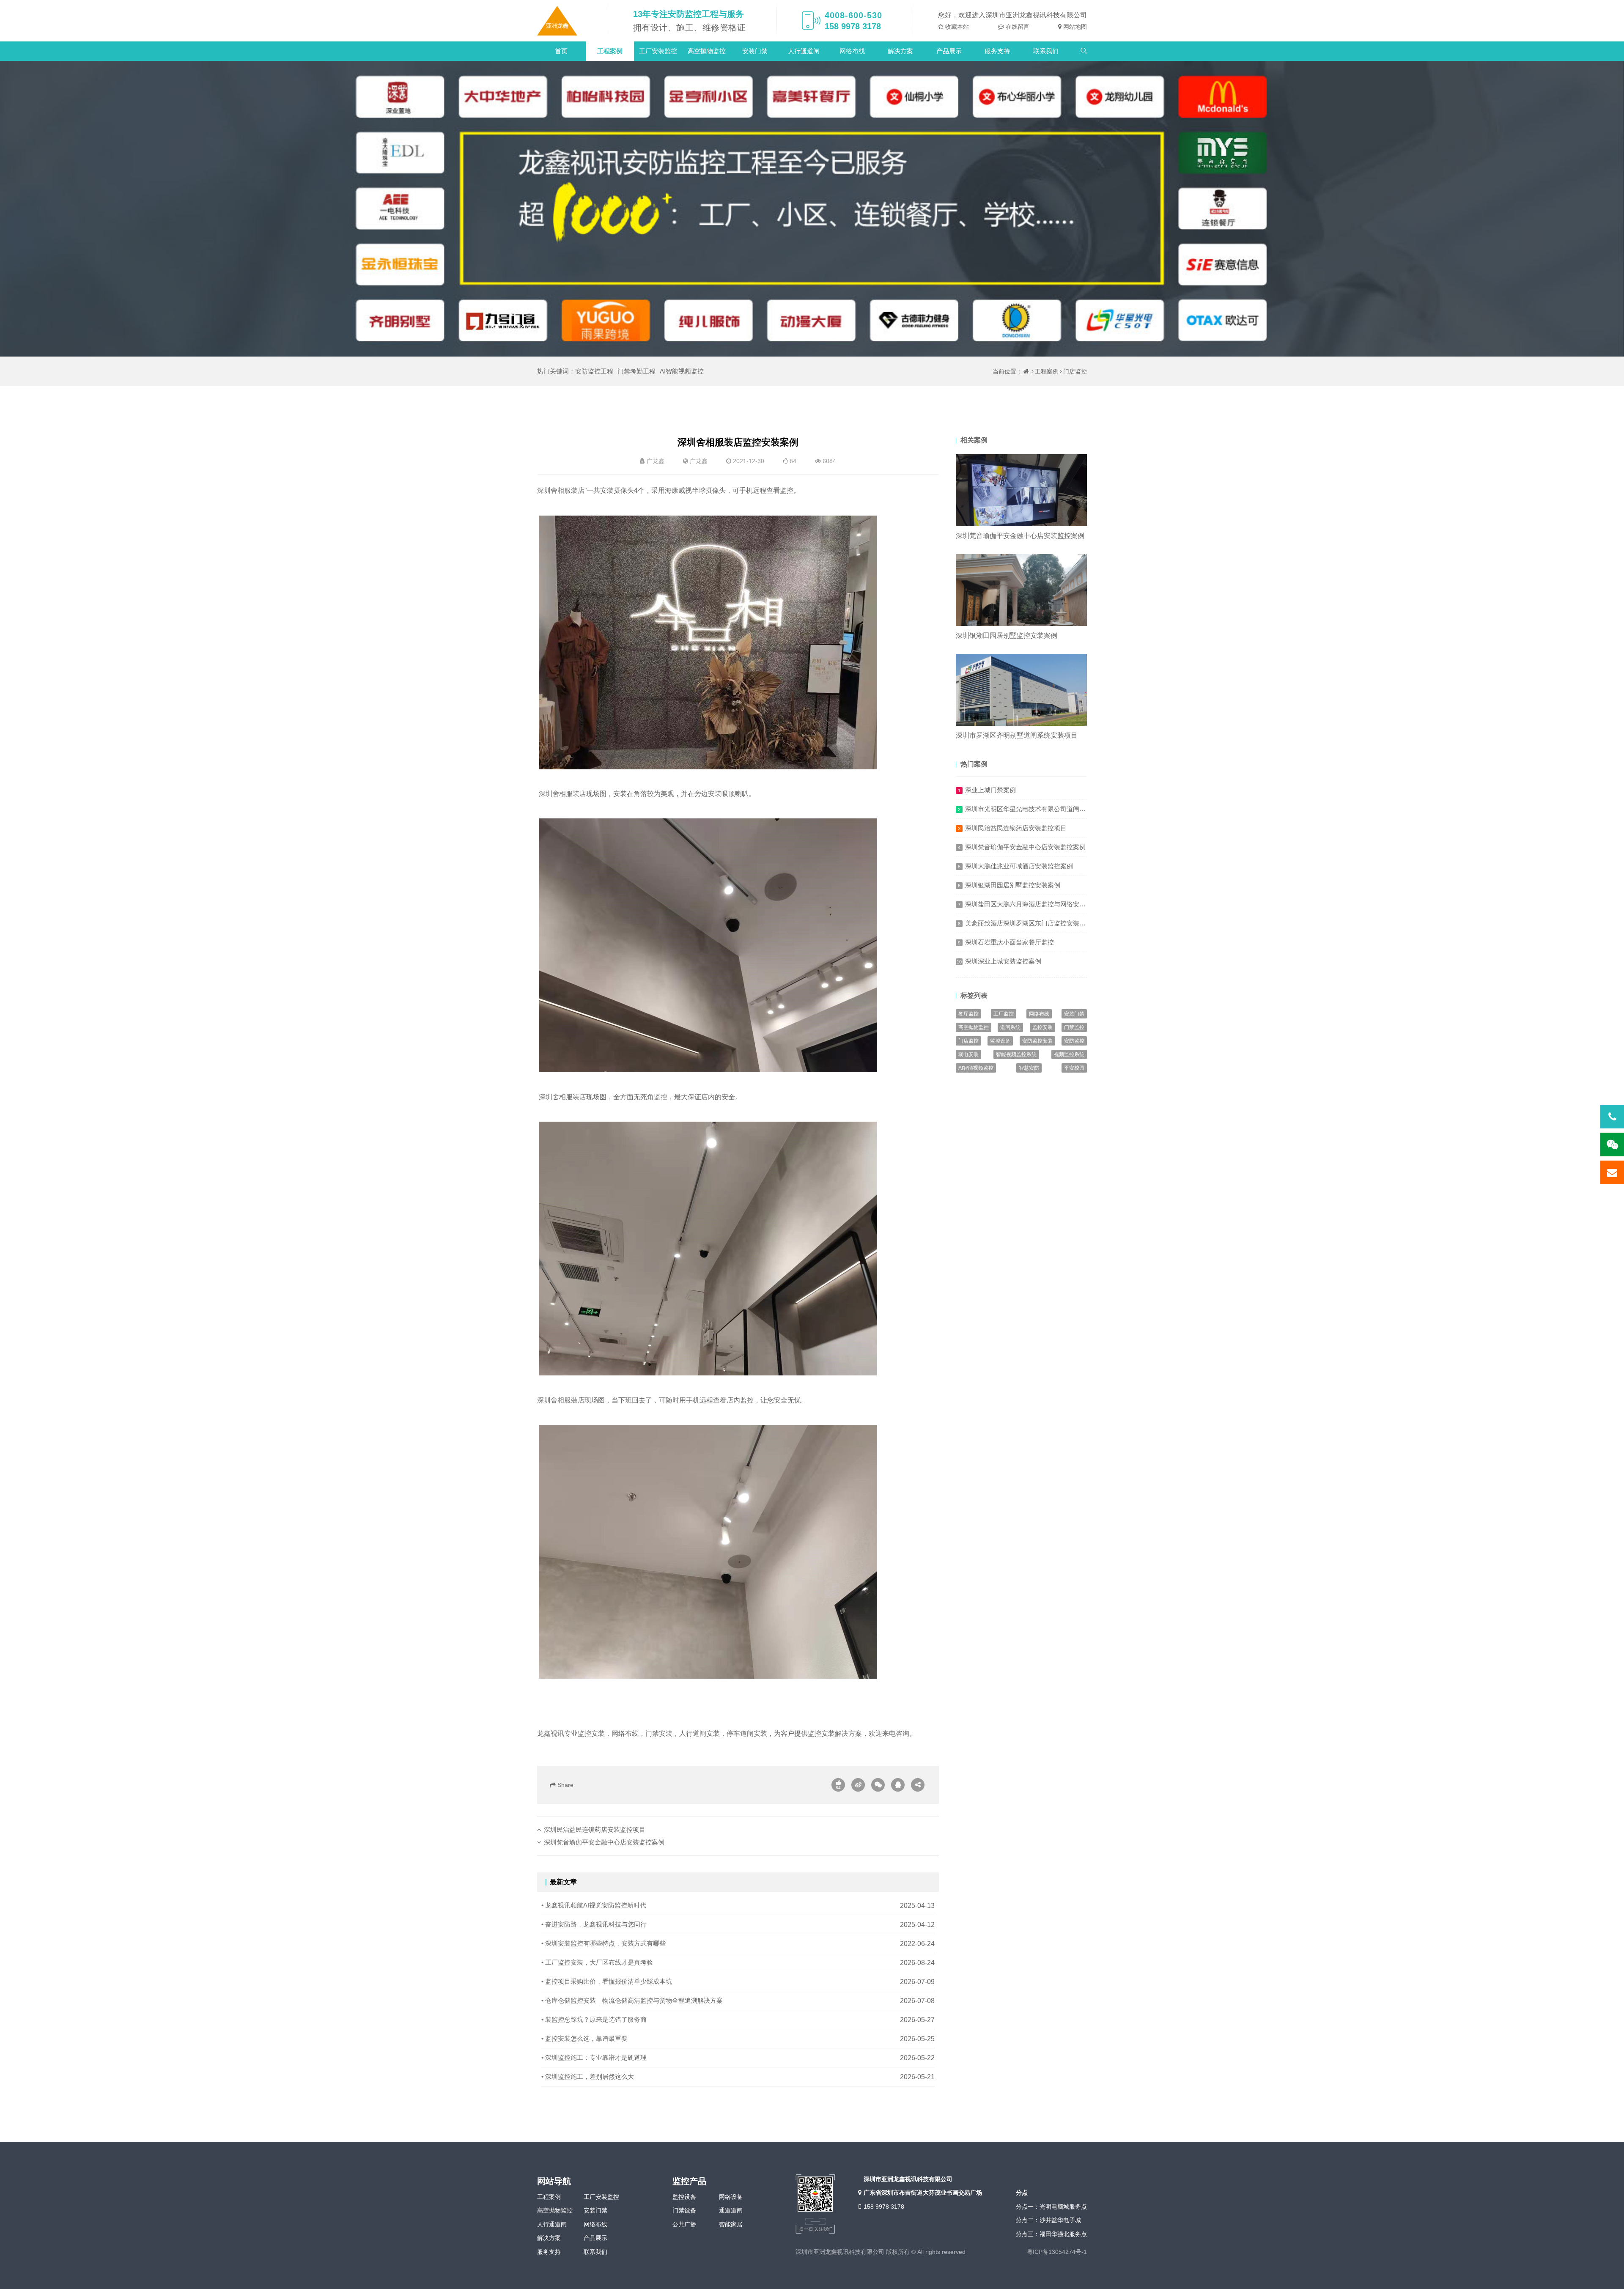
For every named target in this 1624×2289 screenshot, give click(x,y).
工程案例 (610, 51)
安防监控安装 (1037, 1041)
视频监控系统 (1069, 1054)
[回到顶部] (1613, 2278)
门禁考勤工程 (636, 371)
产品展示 (949, 51)
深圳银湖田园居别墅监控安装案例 (1007, 635)
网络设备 (731, 2197)
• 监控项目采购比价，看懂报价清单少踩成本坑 (607, 1981)
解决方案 (900, 51)
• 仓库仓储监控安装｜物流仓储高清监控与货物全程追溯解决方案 (632, 2000)
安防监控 (1074, 1041)
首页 (561, 51)
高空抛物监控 (707, 51)
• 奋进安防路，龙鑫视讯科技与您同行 (594, 1924)
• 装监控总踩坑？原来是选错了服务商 (594, 2019)
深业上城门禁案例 (990, 790)
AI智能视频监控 (682, 371)
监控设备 (1000, 1041)
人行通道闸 (804, 51)
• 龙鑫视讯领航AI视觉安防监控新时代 (594, 1905)
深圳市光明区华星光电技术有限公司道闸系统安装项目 (1041, 809)
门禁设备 (684, 2210)
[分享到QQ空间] (898, 1785)
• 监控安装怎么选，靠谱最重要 (584, 2038)
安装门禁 (755, 51)
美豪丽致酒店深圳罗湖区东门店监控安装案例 (1029, 923)
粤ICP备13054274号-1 (1057, 2252)
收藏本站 (956, 27)
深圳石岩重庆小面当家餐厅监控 (1010, 942)
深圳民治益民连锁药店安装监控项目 (595, 1829)
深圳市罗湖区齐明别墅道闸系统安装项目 (1017, 735)
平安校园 (1074, 1068)
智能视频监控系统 (1016, 1054)
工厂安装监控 (658, 51)
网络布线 (852, 51)
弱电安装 (968, 1054)
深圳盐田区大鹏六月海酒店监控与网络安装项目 (1032, 904)
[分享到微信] (878, 1785)
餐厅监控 (968, 1014)
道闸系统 (1010, 1027)
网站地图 (1074, 27)
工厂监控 (1004, 1014)
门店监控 (1075, 371)
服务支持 (997, 51)
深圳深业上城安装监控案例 (1003, 961)
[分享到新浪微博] (858, 1785)
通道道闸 (731, 2210)
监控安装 (1042, 1027)
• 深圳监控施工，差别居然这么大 (588, 2076)
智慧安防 (1029, 1068)
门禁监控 (1074, 1027)
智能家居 (731, 2224)
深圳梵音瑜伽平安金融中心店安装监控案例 (604, 1842)
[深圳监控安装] (557, 21)
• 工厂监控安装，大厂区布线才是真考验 (597, 1962)
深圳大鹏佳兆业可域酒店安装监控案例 (1019, 866)
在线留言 (1017, 27)
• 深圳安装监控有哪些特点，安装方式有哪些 (604, 1943)
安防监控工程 (594, 371)
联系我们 (1046, 51)
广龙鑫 (699, 461)
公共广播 (684, 2224)
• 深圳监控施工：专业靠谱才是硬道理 (594, 2057)
